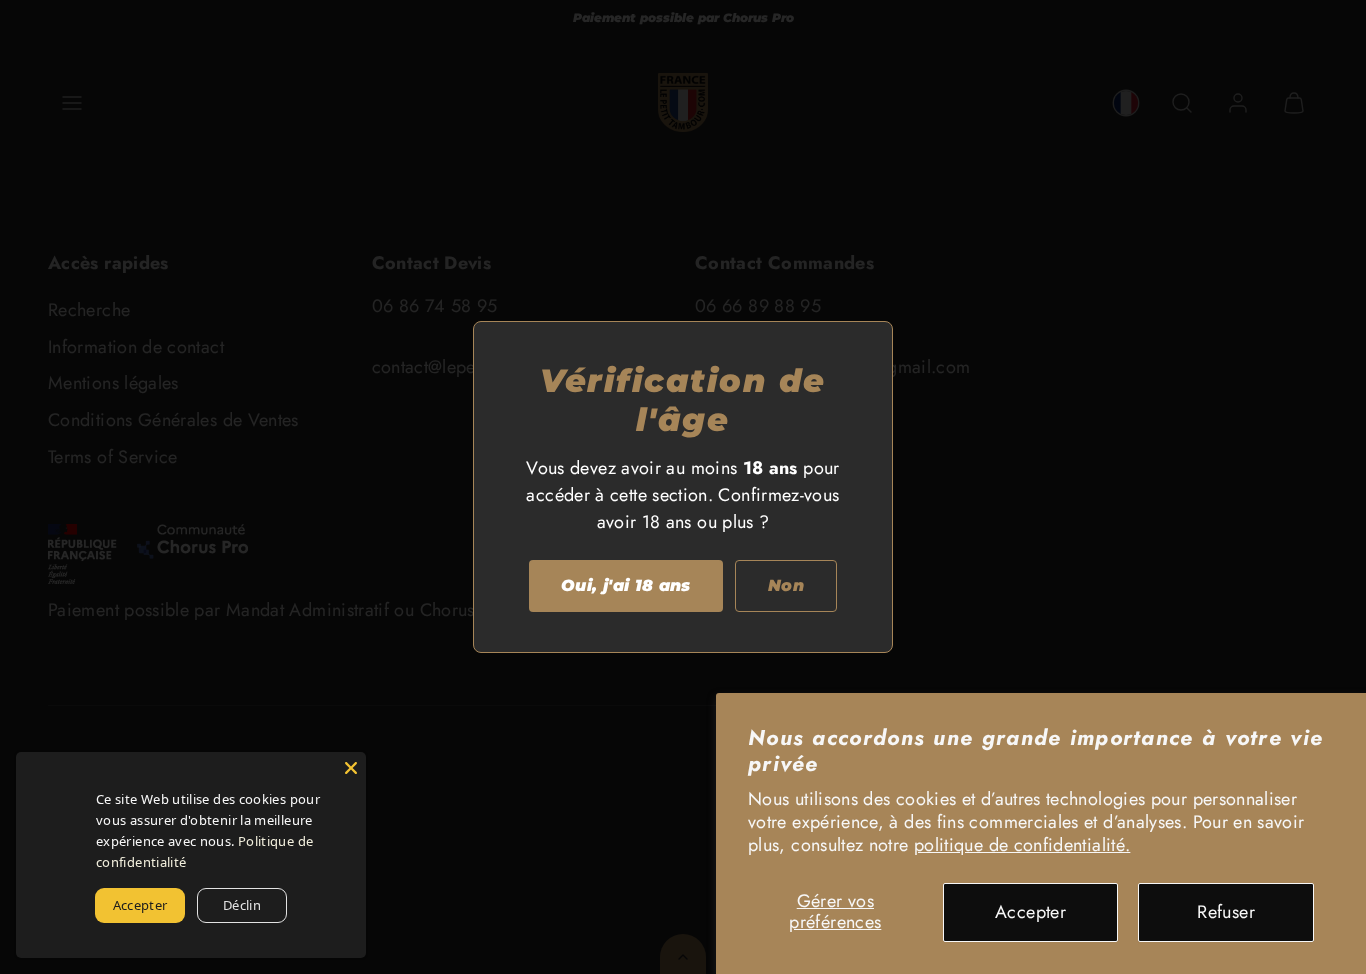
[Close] (351, 767)
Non (786, 585)
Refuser (1226, 912)
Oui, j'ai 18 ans (626, 585)
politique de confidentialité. (1022, 845)
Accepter (1030, 912)
